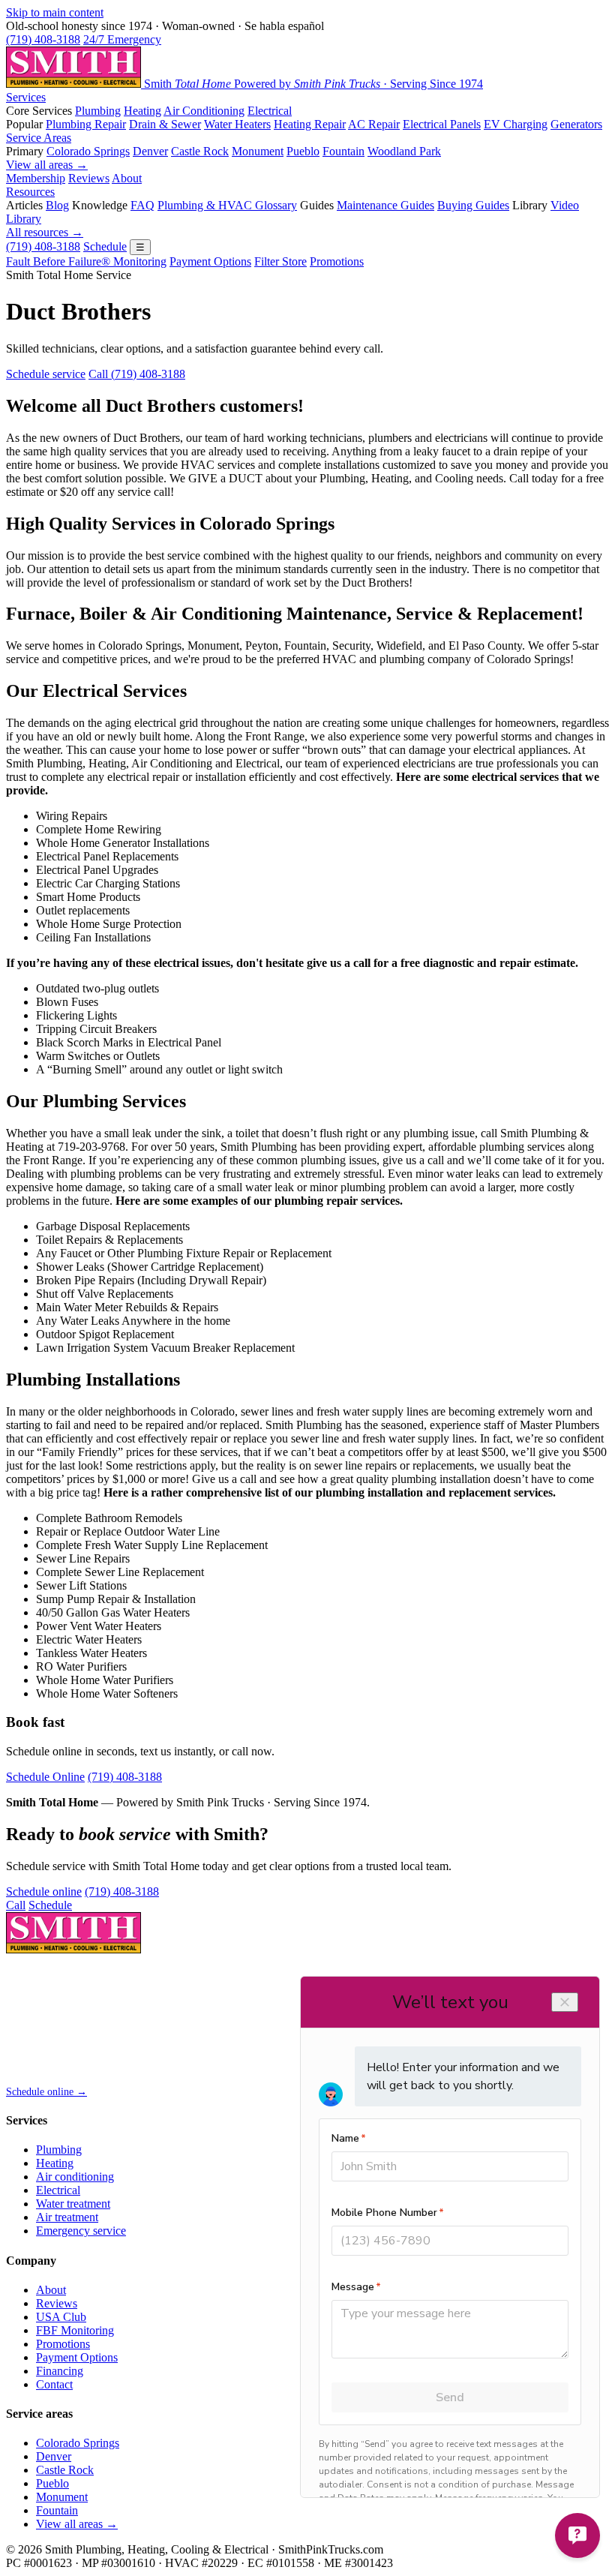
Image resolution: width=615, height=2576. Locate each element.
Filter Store (280, 261)
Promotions (337, 261)
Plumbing (98, 111)
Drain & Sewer (165, 124)
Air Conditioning (204, 111)
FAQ (142, 205)
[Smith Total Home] (73, 1949)
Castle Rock (200, 151)
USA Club (61, 2317)
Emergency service (81, 2231)
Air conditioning (75, 2177)
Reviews (89, 178)
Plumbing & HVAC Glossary (227, 205)
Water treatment (73, 2204)
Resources (30, 192)
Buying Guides (473, 205)
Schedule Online (45, 1777)
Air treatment (67, 2217)
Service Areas (39, 138)
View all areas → (47, 165)
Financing (60, 2371)
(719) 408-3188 (43, 39)
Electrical (270, 111)
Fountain (343, 151)
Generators (576, 124)
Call (16, 1905)
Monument (258, 151)
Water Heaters (237, 124)
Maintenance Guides (385, 205)
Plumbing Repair (86, 124)
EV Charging (516, 124)
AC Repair (374, 124)
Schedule (105, 246)
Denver (150, 151)
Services (26, 97)
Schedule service (46, 374)
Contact (54, 2384)
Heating (142, 111)
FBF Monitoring (75, 2330)
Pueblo (303, 151)
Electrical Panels (442, 124)
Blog (57, 205)
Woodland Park (404, 151)
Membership (36, 178)
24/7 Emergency (122, 39)
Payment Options (210, 261)
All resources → (45, 232)
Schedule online (44, 1891)
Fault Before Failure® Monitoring (86, 261)
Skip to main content (55, 12)
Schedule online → (46, 2092)
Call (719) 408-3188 (137, 374)
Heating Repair (310, 124)
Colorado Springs (88, 151)
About (127, 178)
